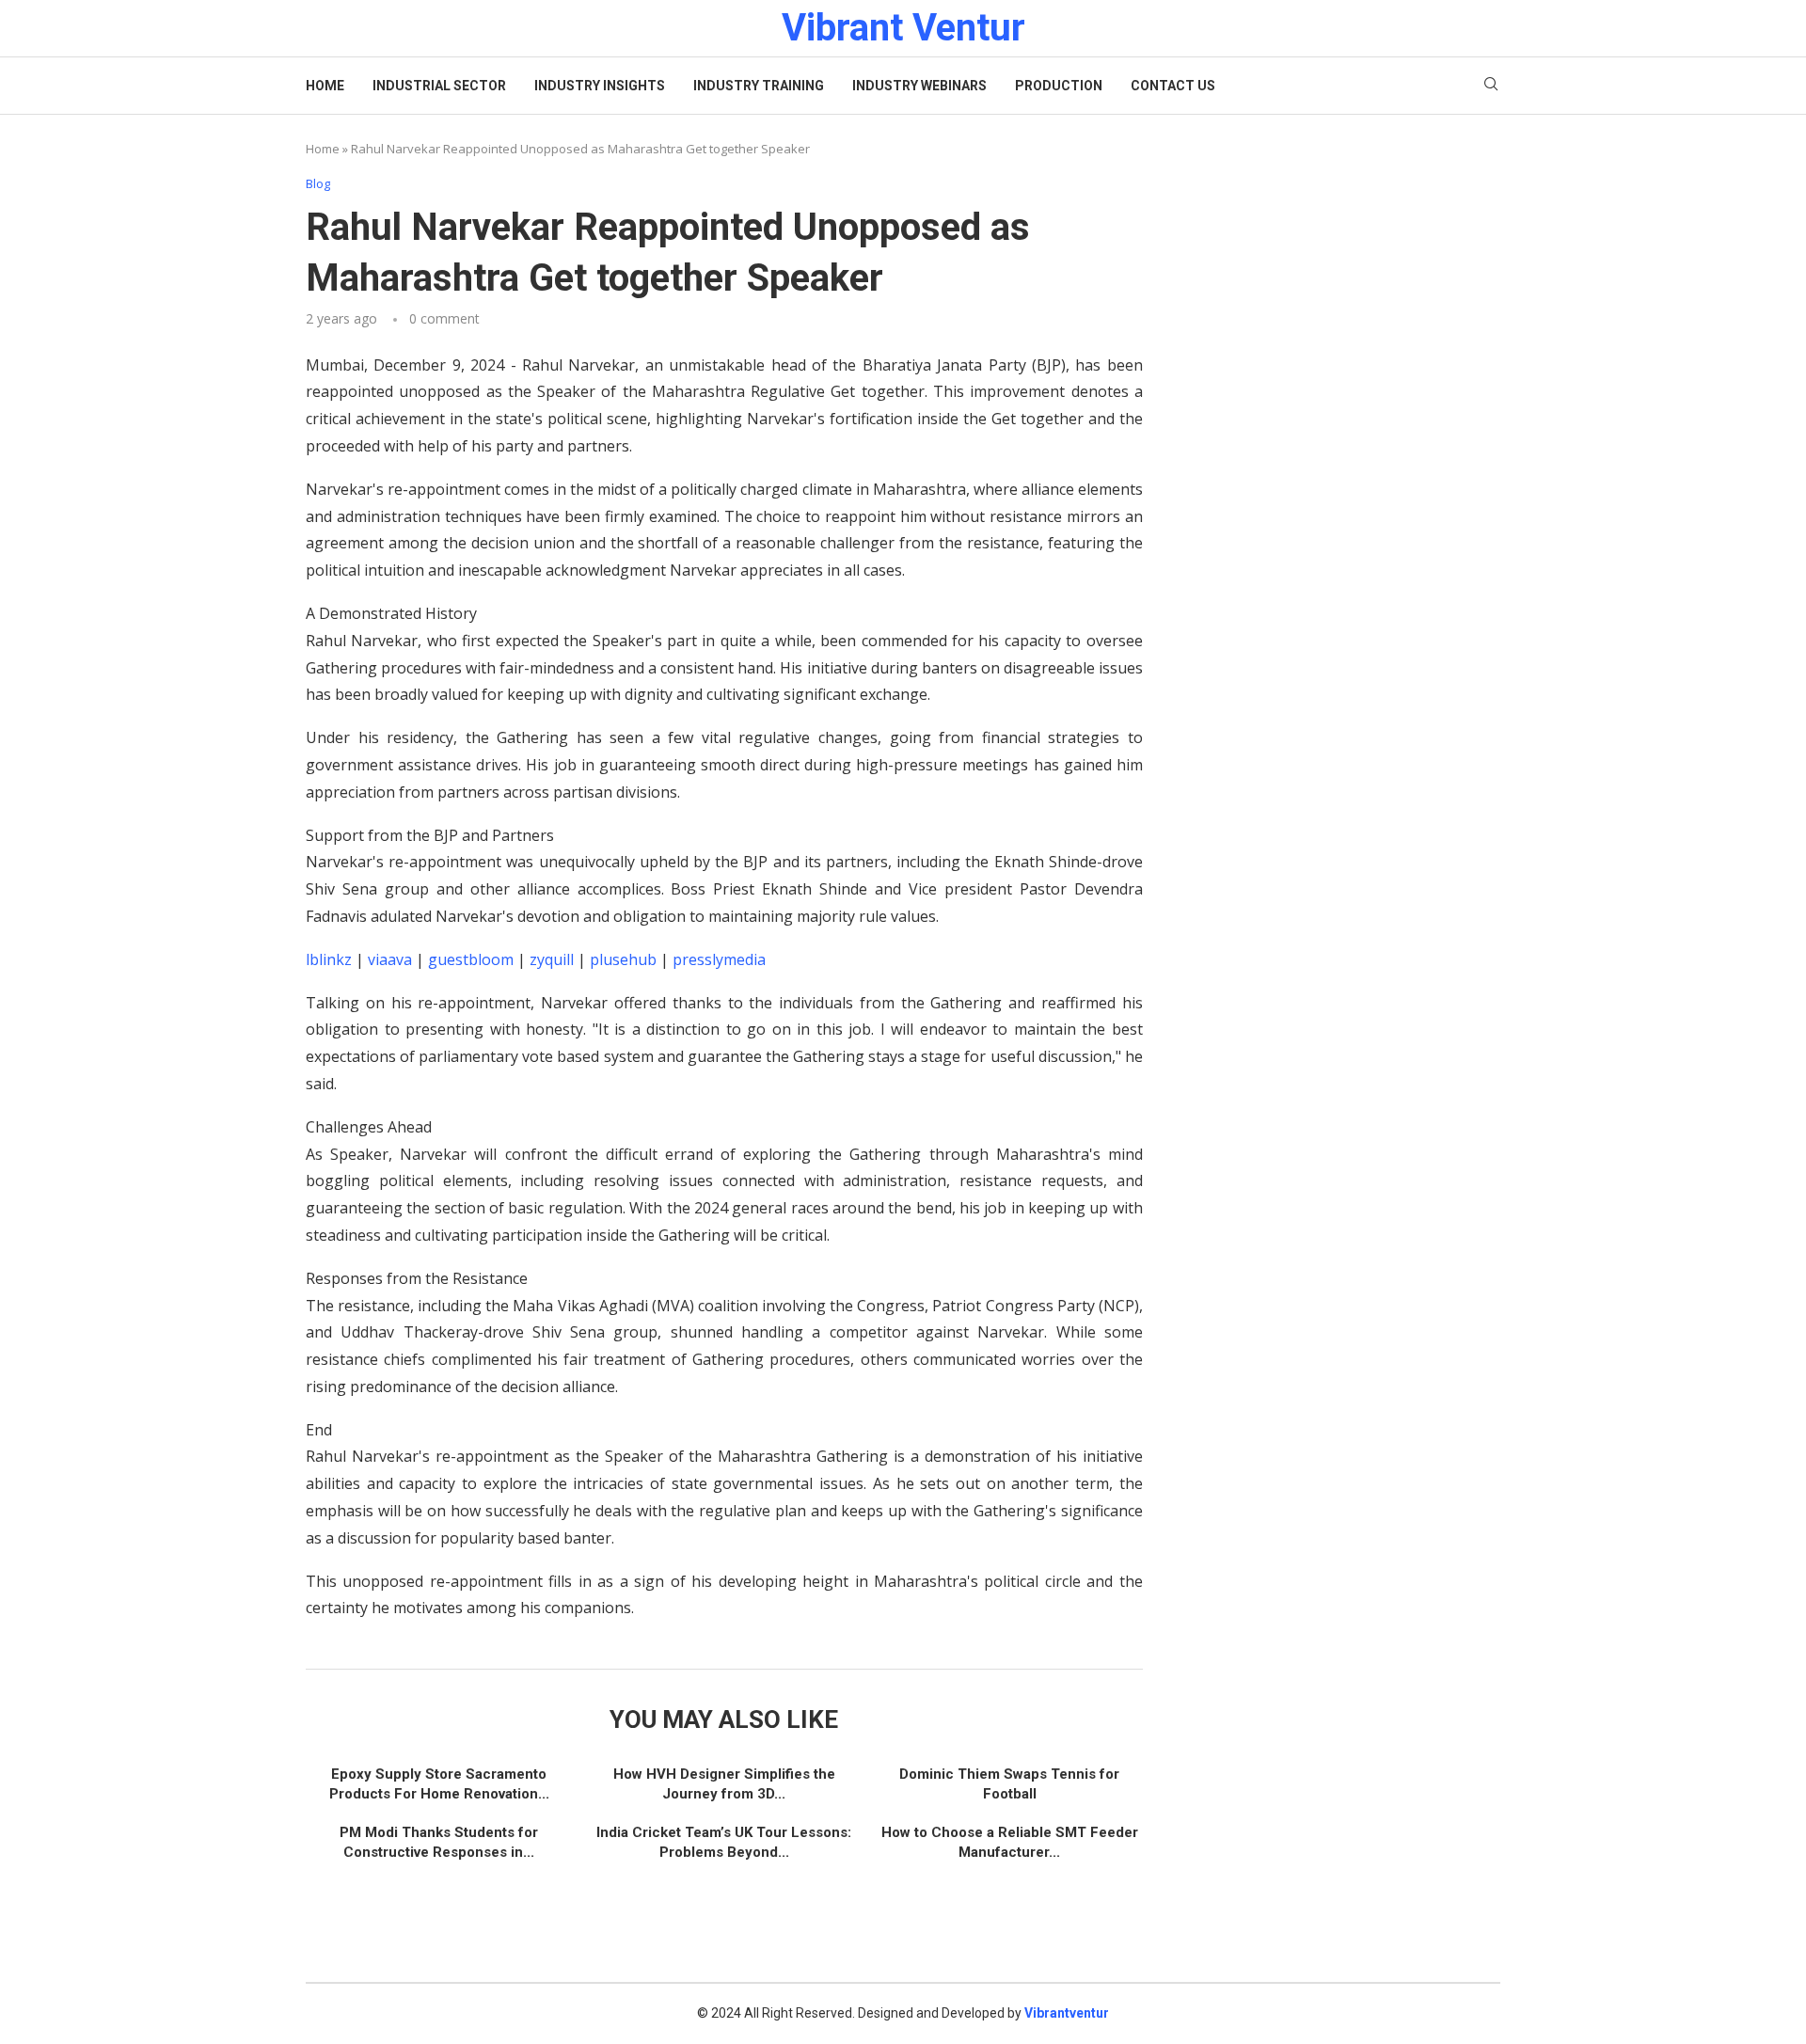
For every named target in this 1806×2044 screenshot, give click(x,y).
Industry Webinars (919, 86)
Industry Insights (600, 86)
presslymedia (719, 959)
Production (1059, 86)
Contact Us (1173, 86)
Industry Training (759, 86)
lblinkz (329, 959)
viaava (390, 959)
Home (325, 86)
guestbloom (471, 959)
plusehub (623, 959)
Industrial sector (439, 86)
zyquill (552, 959)
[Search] (1491, 86)
